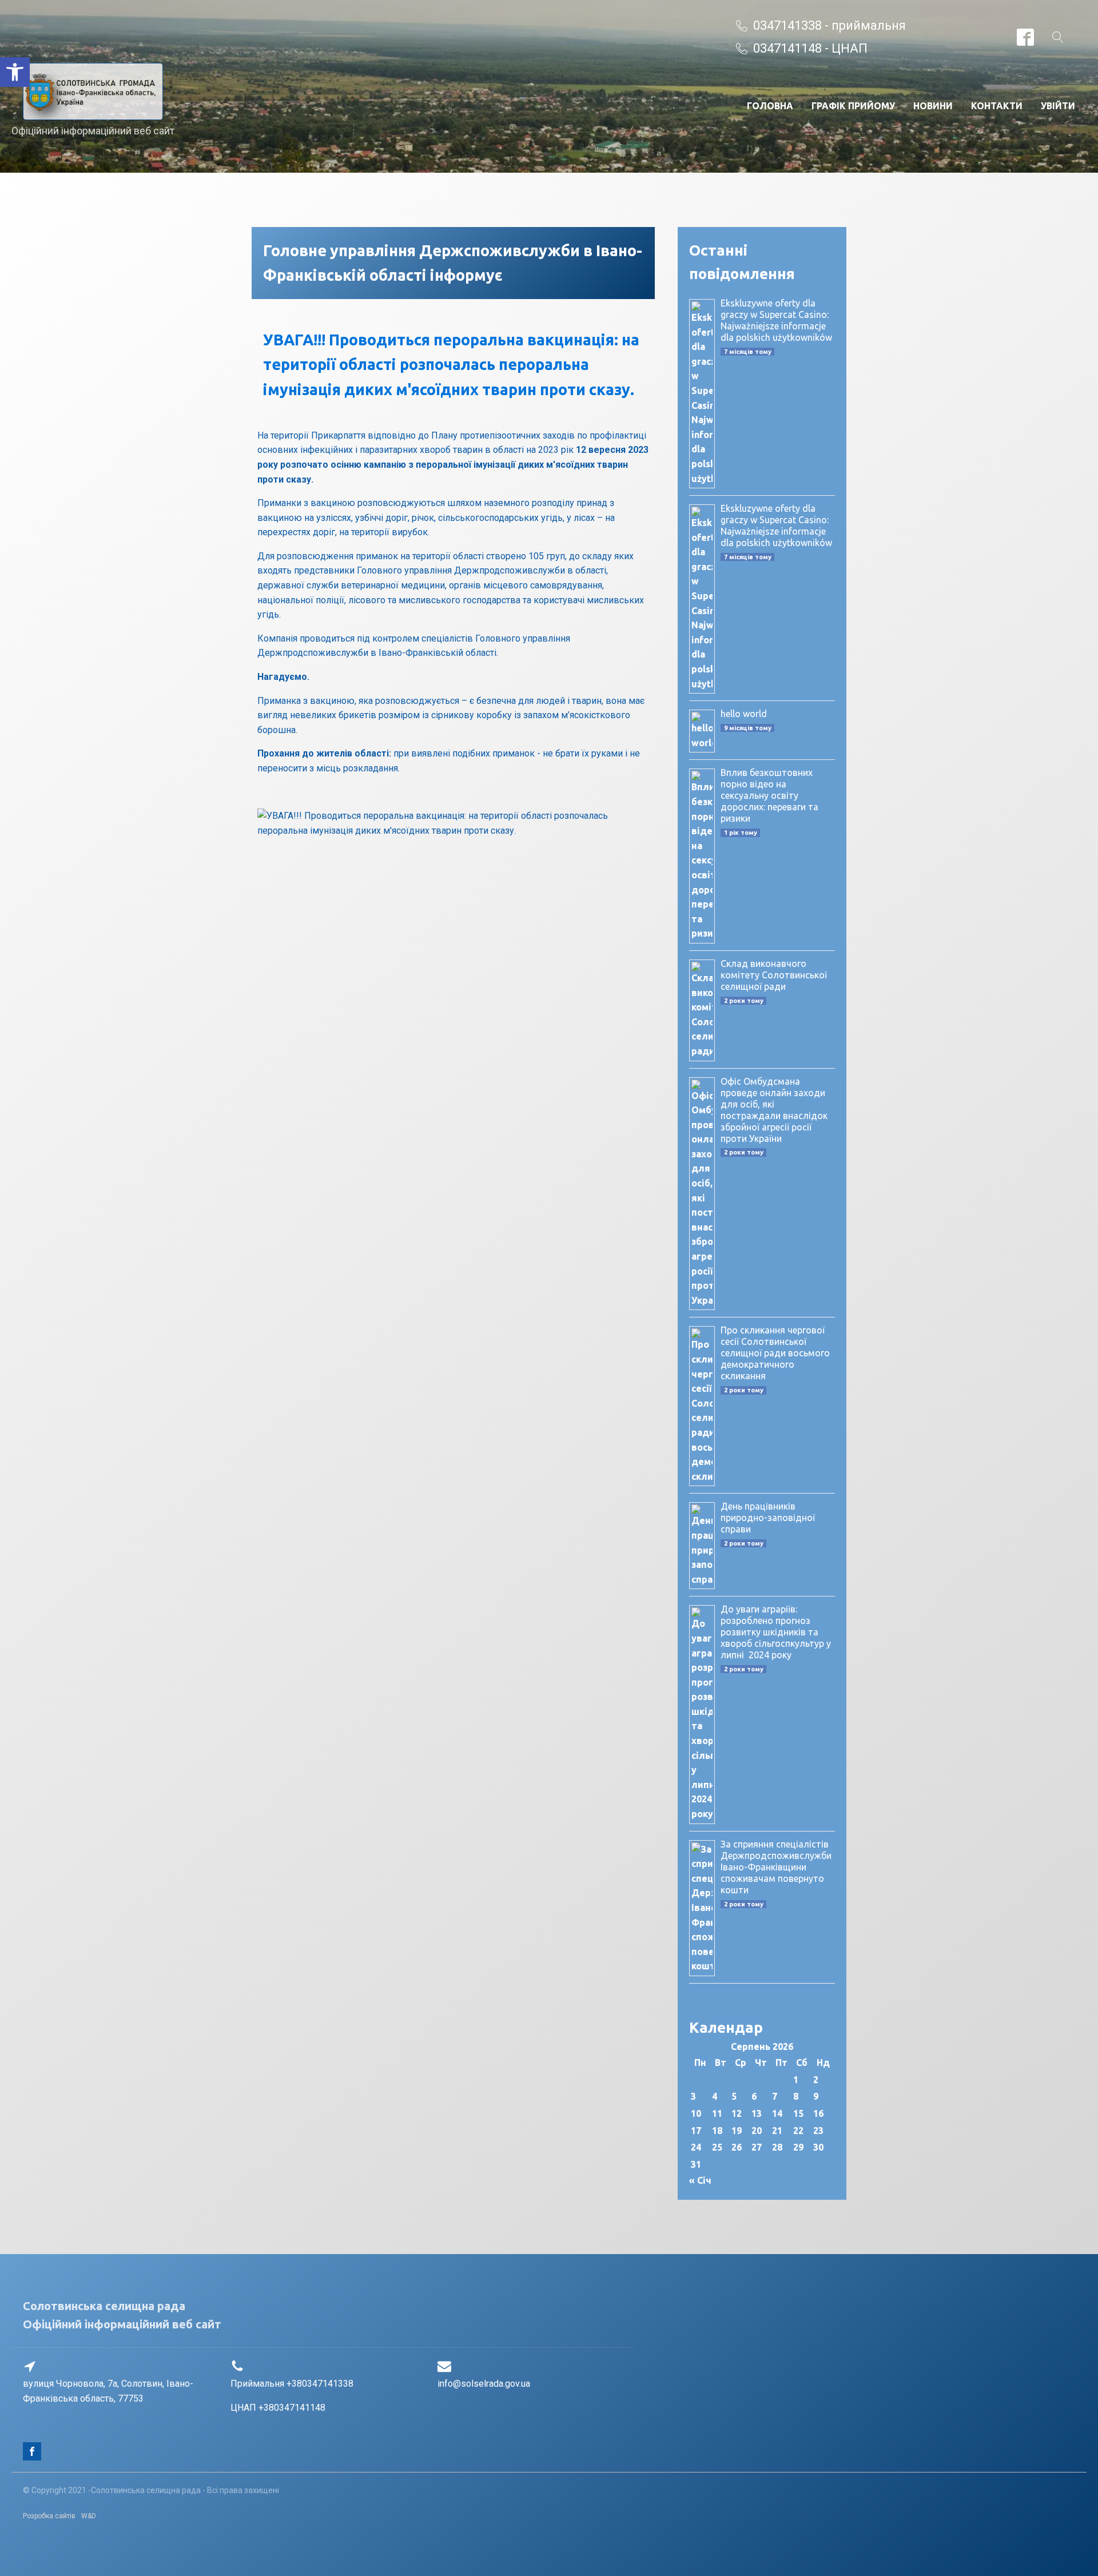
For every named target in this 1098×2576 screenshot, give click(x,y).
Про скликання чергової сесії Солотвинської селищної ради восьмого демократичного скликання (775, 1353)
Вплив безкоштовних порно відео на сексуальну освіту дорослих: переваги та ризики (769, 795)
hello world (744, 714)
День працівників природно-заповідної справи (768, 1518)
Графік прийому (853, 106)
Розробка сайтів (49, 2516)
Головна (770, 106)
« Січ (700, 2180)
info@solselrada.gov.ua (484, 2384)
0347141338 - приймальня (830, 25)
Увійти (1058, 106)
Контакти (997, 106)
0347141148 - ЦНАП (810, 48)
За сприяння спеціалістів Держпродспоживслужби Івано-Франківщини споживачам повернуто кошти (776, 1867)
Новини (933, 106)
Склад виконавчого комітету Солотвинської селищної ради (774, 975)
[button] (15, 72)
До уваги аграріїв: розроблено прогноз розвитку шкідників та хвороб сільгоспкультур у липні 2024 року (776, 1632)
